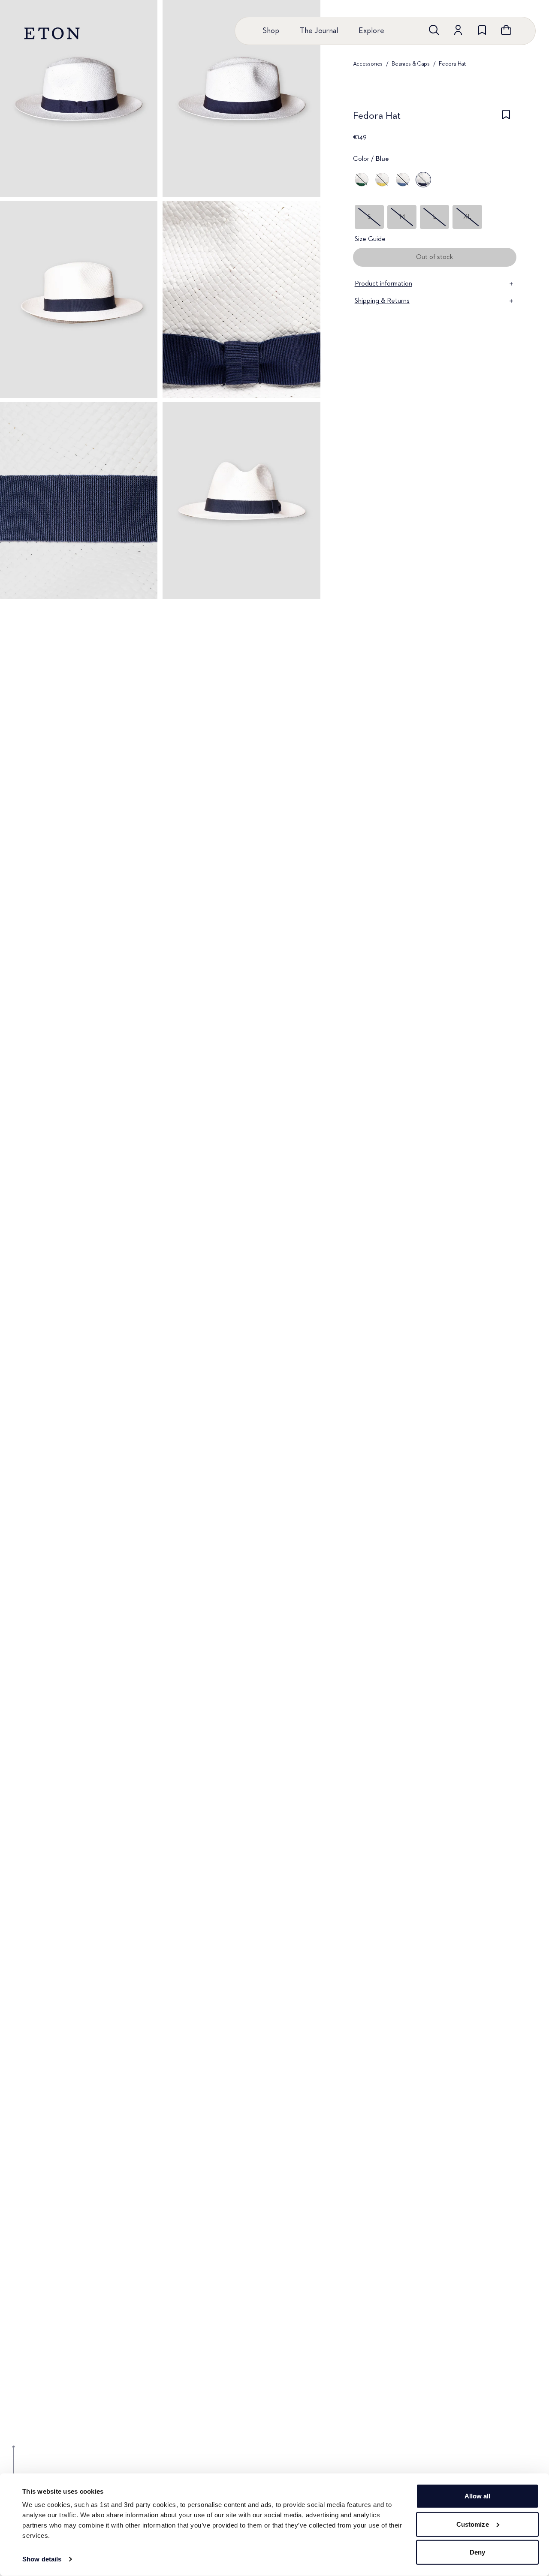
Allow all (478, 2496)
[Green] (362, 180)
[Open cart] (506, 30)
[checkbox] (506, 118)
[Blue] (403, 180)
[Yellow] (382, 180)
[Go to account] (458, 30)
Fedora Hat (452, 64)
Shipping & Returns (382, 301)
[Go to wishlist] (482, 30)
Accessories (368, 64)
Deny (477, 2552)
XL (467, 217)
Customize (473, 2524)
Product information (383, 284)
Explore (371, 31)
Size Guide (370, 239)
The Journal (319, 31)
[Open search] (434, 30)
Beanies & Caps (410, 64)
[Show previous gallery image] (14, 2466)
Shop (271, 31)
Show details (42, 2559)
